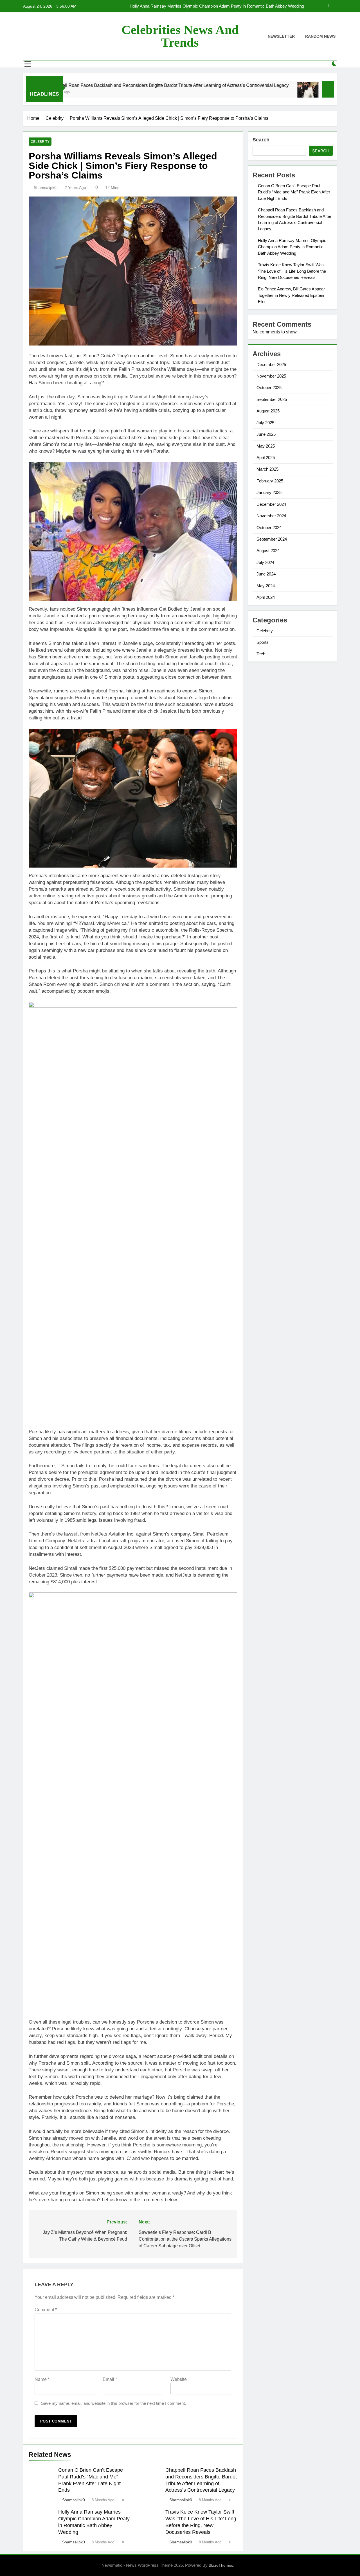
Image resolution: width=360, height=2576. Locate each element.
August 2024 (268, 551)
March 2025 (267, 469)
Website (179, 2379)
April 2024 (266, 597)
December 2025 (271, 364)
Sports (263, 642)
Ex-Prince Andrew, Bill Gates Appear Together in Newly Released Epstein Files (291, 295)
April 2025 (266, 458)
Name (42, 2379)
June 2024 (266, 574)
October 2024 (269, 528)
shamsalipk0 (45, 188)
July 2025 (265, 423)
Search (261, 140)
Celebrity (40, 142)
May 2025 (266, 446)
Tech (261, 654)
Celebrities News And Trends (180, 36)
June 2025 (266, 434)
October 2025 (269, 388)
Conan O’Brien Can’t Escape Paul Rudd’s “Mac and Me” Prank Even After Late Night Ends (294, 192)
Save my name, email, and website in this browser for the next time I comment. (113, 2403)
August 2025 (268, 411)
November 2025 (271, 376)
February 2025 (270, 481)
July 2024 (265, 562)
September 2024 (272, 539)
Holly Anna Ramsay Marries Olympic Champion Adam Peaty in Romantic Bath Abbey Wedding (292, 247)
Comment (46, 2310)
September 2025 (272, 399)
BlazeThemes (221, 2565)
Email (110, 2379)
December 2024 (271, 504)
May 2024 (266, 586)
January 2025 (269, 492)
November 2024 (271, 516)
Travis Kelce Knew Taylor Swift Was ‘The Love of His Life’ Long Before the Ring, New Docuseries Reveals (215, 6)
